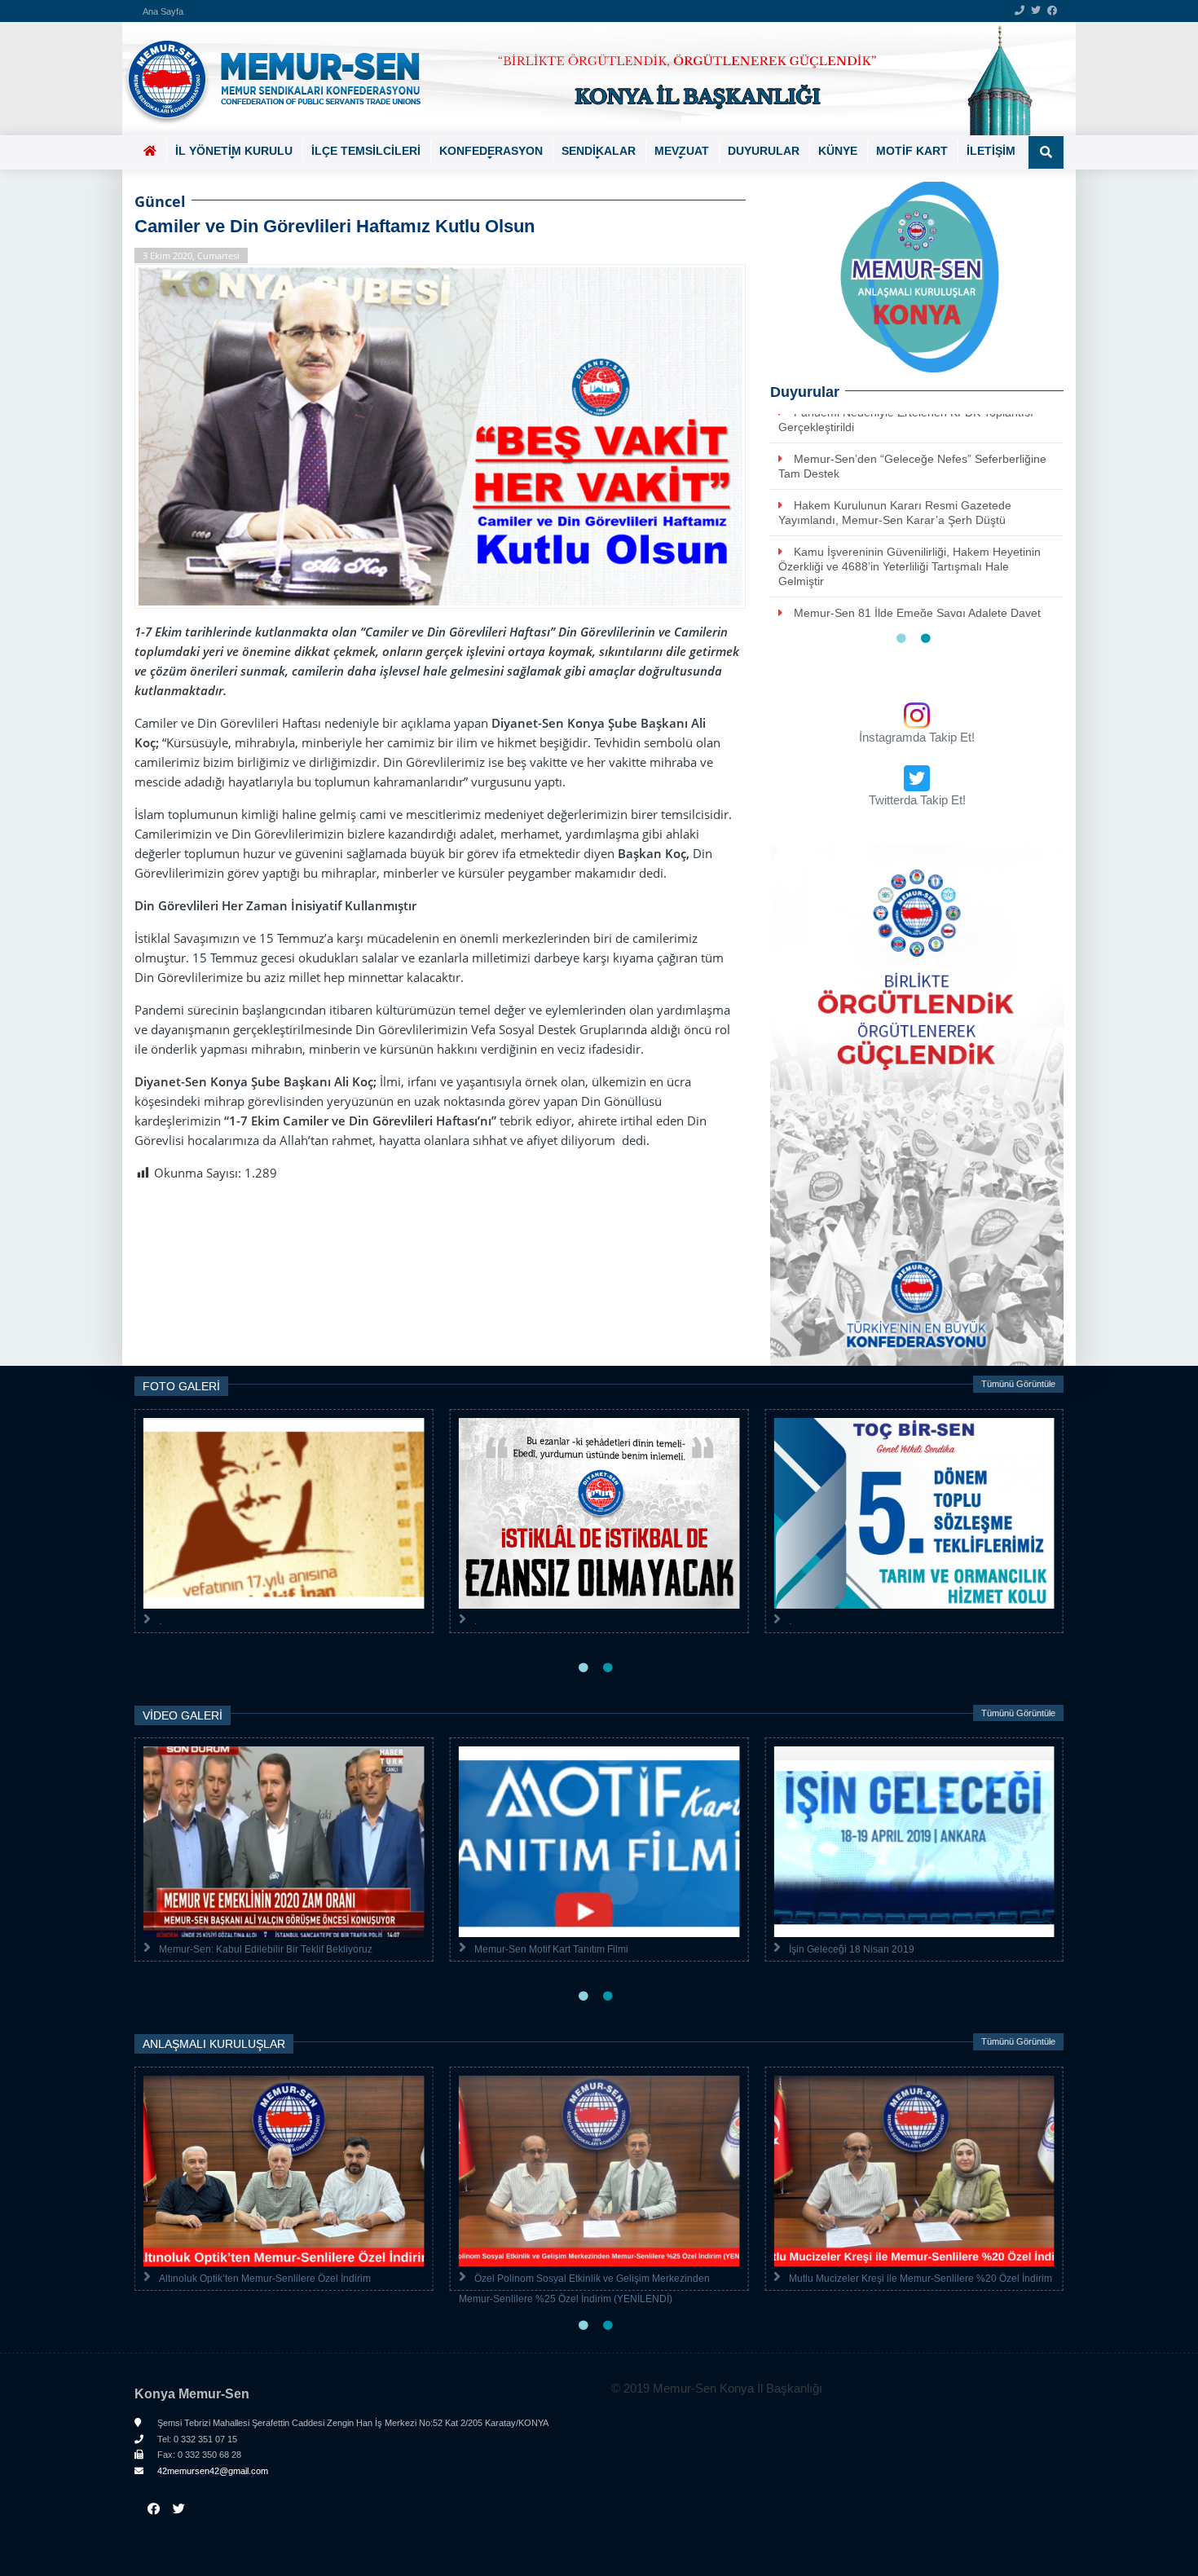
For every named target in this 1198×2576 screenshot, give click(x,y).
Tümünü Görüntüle (1018, 1384)
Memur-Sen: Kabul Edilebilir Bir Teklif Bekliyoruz (266, 1949)
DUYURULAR (764, 151)
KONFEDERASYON (491, 151)
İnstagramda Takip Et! (917, 737)
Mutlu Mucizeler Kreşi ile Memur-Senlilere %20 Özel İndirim (921, 2279)
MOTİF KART (912, 151)
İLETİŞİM (991, 151)
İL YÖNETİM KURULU (234, 151)
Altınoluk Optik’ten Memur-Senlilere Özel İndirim (265, 2279)
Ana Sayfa (163, 11)
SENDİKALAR (599, 151)
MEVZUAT (682, 151)
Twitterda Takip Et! (917, 800)
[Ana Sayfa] (593, 79)
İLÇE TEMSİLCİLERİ (366, 151)
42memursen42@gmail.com (211, 2471)
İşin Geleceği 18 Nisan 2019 (852, 1949)
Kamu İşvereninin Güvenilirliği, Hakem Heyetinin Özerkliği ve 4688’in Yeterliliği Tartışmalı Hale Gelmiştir (910, 566)
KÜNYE (838, 151)
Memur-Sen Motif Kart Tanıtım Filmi (551, 1949)
